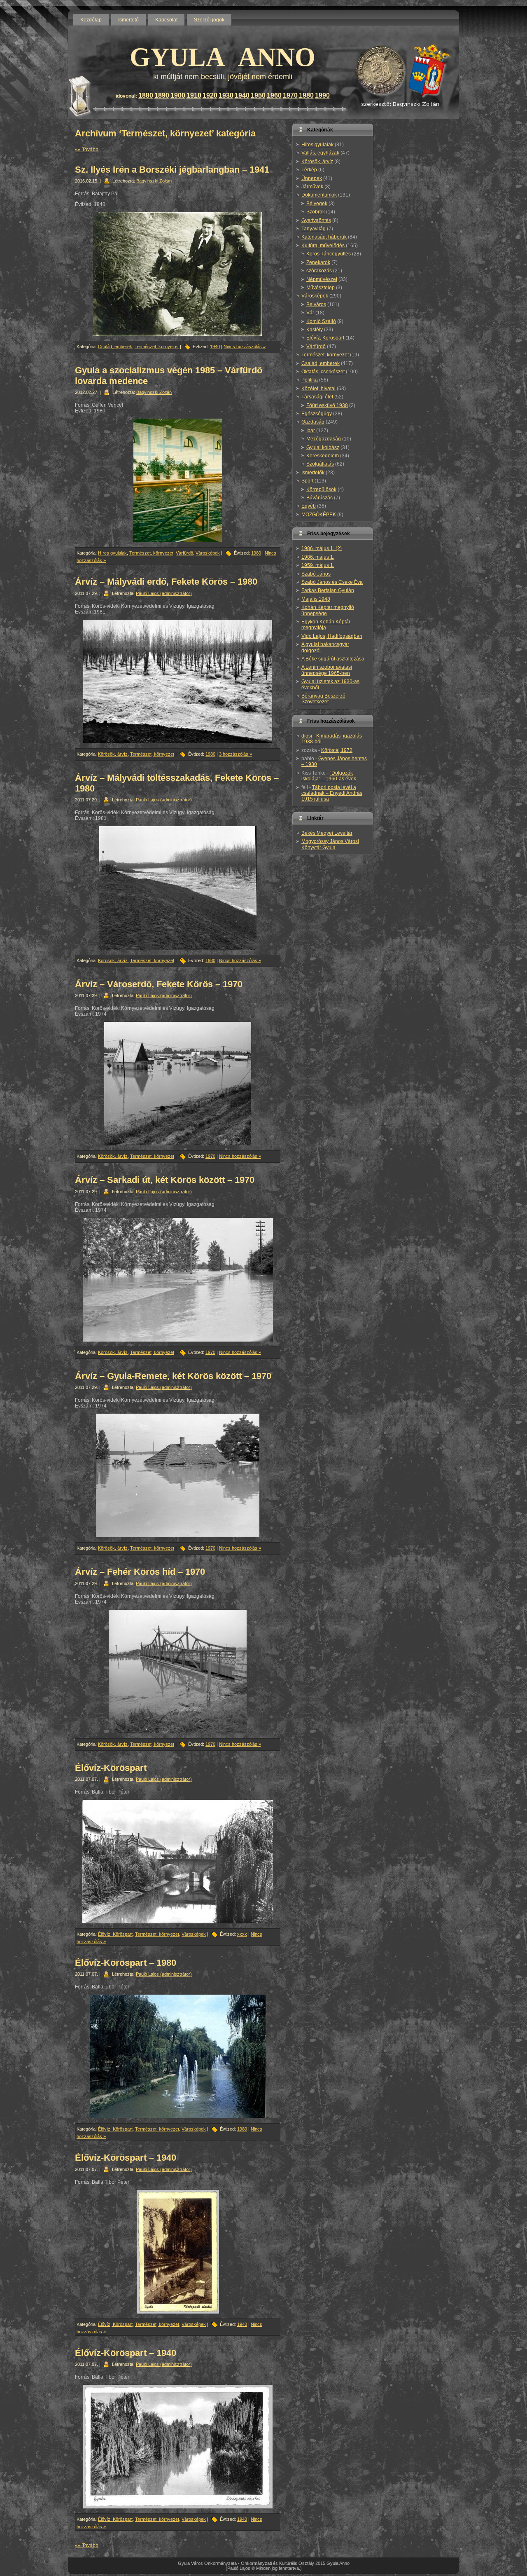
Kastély (315, 330)
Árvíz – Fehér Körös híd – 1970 (140, 1572)
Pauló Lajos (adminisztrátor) (164, 593)
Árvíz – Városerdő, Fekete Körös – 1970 (159, 984)
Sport (307, 481)
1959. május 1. (318, 565)
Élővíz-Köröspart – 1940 (126, 2158)
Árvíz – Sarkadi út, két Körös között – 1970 (165, 1180)
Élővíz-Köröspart (111, 1768)
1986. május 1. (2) (322, 548)
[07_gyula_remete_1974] (178, 1475)
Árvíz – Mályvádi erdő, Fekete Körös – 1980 (166, 582)
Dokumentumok (319, 195)
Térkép (309, 170)
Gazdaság (313, 422)
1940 (242, 95)
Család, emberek (115, 347)
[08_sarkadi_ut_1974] (178, 1280)
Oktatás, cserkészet (323, 372)
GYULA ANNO (223, 57)
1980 (306, 95)
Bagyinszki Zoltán (154, 181)
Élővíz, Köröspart (115, 1934)
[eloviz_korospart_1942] (178, 2447)
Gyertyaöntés (316, 220)
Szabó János (316, 574)
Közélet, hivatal (318, 389)
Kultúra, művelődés (323, 246)
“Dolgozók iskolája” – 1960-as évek (329, 776)
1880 (146, 95)
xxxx (242, 1934)
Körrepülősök (321, 489)
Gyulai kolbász (323, 447)
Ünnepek (312, 178)
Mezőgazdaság (324, 439)
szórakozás (319, 271)
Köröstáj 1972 (337, 750)
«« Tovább (87, 150)
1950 (258, 95)
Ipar (311, 431)
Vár (310, 313)
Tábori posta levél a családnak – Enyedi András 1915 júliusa (332, 793)
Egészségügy (317, 414)
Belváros (316, 304)
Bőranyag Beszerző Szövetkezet (323, 699)
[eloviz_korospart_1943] (178, 2252)
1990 (322, 95)
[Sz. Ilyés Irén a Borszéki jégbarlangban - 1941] (178, 274)
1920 (210, 95)
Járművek (312, 187)
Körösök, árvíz (113, 754)
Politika (310, 380)
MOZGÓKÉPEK (319, 515)
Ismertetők (313, 473)
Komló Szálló (321, 321)
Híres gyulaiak (112, 553)
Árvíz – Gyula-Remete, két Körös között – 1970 (173, 1376)
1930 (226, 95)
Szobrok (316, 212)
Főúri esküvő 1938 (327, 405)
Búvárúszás (319, 498)
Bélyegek (317, 204)
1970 (290, 95)
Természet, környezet (157, 347)
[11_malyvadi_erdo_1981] (178, 681)
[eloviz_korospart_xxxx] (178, 1862)
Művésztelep (321, 288)
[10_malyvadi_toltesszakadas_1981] (178, 888)
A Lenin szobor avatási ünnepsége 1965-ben (327, 670)
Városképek (208, 553)
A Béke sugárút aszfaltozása (333, 659)
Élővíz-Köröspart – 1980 (126, 1963)
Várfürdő (184, 553)
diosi (307, 736)
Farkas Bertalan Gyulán (328, 590)
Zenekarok (318, 262)
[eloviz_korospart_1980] (178, 2056)
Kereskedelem (323, 456)
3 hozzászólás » (236, 754)
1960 (274, 95)
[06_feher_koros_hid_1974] (178, 1672)
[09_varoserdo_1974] (178, 1084)
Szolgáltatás (320, 464)
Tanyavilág (314, 229)
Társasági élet (317, 397)
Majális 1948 (316, 599)
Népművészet (322, 279)
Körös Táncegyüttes (329, 254)
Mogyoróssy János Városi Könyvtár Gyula (330, 844)
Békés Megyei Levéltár (327, 833)
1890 (162, 95)
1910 (194, 95)
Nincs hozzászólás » (245, 347)
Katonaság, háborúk (324, 237)
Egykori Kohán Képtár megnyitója (326, 625)
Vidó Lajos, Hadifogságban (332, 636)
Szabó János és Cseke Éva (332, 582)
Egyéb (309, 506)
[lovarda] (178, 480)
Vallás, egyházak (320, 153)
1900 (178, 95)
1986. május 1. (318, 557)
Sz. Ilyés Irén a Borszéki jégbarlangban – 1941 (172, 170)
